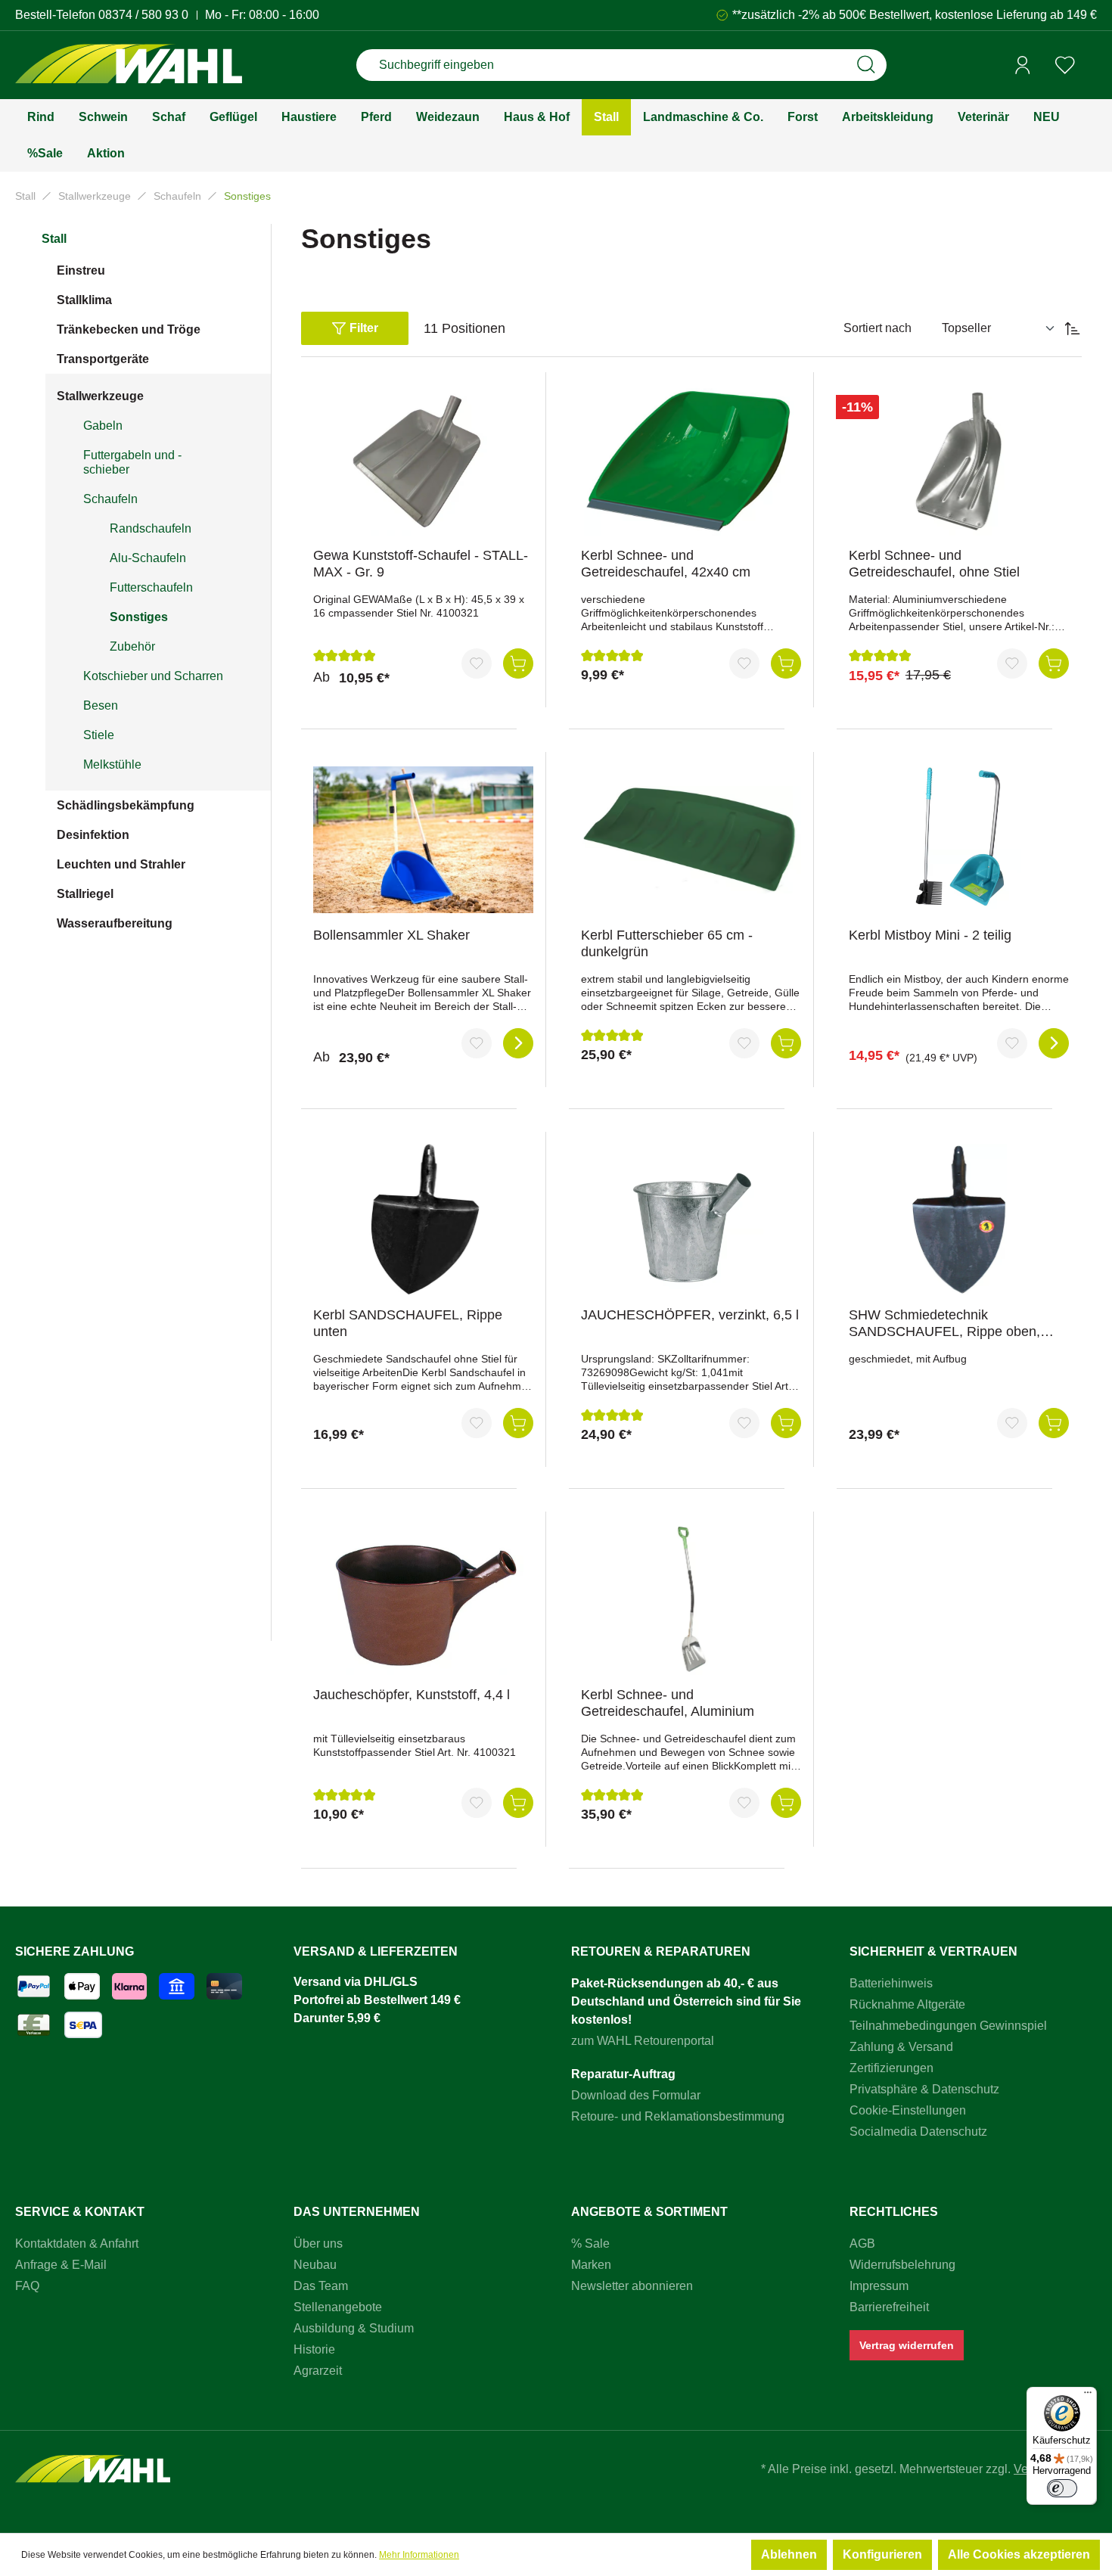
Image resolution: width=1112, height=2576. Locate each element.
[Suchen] (866, 65)
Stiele (99, 735)
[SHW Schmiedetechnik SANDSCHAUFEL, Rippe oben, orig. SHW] (959, 1220)
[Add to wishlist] (477, 663)
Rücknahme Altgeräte (907, 2004)
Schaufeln (110, 499)
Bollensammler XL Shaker (391, 935)
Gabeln (103, 426)
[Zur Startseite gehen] (129, 65)
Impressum (879, 2286)
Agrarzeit (318, 2371)
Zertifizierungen (891, 2068)
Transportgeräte (103, 359)
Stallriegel (85, 894)
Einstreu (81, 270)
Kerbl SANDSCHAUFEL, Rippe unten (408, 1323)
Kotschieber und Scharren (153, 676)
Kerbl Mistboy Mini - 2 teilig (930, 935)
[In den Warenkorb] (518, 663)
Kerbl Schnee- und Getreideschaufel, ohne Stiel (934, 564)
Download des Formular (636, 2095)
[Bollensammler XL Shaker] (423, 840)
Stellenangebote (338, 2307)
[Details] (518, 1043)
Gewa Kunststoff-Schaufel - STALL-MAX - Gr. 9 (421, 564)
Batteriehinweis (891, 1983)
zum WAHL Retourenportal (643, 2041)
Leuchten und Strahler (121, 864)
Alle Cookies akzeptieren (1019, 2554)
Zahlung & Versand (901, 2047)
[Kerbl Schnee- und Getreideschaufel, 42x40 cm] (691, 460)
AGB (862, 2244)
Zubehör (132, 646)
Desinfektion (93, 835)
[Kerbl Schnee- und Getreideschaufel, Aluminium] (691, 1599)
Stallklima (84, 300)
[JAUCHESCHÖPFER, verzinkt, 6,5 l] (691, 1220)
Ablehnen (789, 2554)
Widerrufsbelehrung (902, 2265)
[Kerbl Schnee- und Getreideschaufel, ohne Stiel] (959, 460)
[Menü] (1088, 2396)
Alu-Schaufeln (148, 558)
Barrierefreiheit (889, 2307)
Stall (54, 239)
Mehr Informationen (419, 2555)
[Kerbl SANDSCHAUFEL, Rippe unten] (423, 1220)
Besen (101, 705)
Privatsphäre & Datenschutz (924, 2089)
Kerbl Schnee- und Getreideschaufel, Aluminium (668, 1703)
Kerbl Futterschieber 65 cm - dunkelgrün (667, 943)
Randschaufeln (151, 528)
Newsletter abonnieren (632, 2286)
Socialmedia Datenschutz (918, 2132)
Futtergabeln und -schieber (132, 462)
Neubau (315, 2265)
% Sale (590, 2244)
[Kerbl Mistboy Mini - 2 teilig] (959, 840)
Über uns (318, 2244)
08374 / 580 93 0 (143, 15)
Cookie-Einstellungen (908, 2110)
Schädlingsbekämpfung (126, 805)
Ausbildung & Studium (354, 2328)
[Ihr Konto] (1023, 65)
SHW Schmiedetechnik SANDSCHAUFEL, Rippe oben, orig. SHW (944, 1324)
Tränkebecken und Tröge (129, 329)
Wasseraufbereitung (115, 923)
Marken (591, 2265)
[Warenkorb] (1092, 66)
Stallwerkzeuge (100, 396)
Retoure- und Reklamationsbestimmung (678, 2116)
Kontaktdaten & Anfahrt (77, 2244)
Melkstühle (112, 764)
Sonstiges (139, 617)
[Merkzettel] (1065, 65)
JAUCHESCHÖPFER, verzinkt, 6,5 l (690, 1315)
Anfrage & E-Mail (61, 2265)
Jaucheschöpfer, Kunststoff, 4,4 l (412, 1695)
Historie (314, 2349)
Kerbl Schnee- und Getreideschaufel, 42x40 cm (666, 564)
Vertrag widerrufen (907, 2345)
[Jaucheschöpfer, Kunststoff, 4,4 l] (423, 1599)
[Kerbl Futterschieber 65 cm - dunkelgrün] (691, 840)
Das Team (321, 2286)
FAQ (27, 2286)
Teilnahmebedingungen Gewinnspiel (948, 2026)
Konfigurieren (882, 2554)
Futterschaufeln (151, 587)
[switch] (1062, 2488)
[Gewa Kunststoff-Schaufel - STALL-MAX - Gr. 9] (423, 460)
